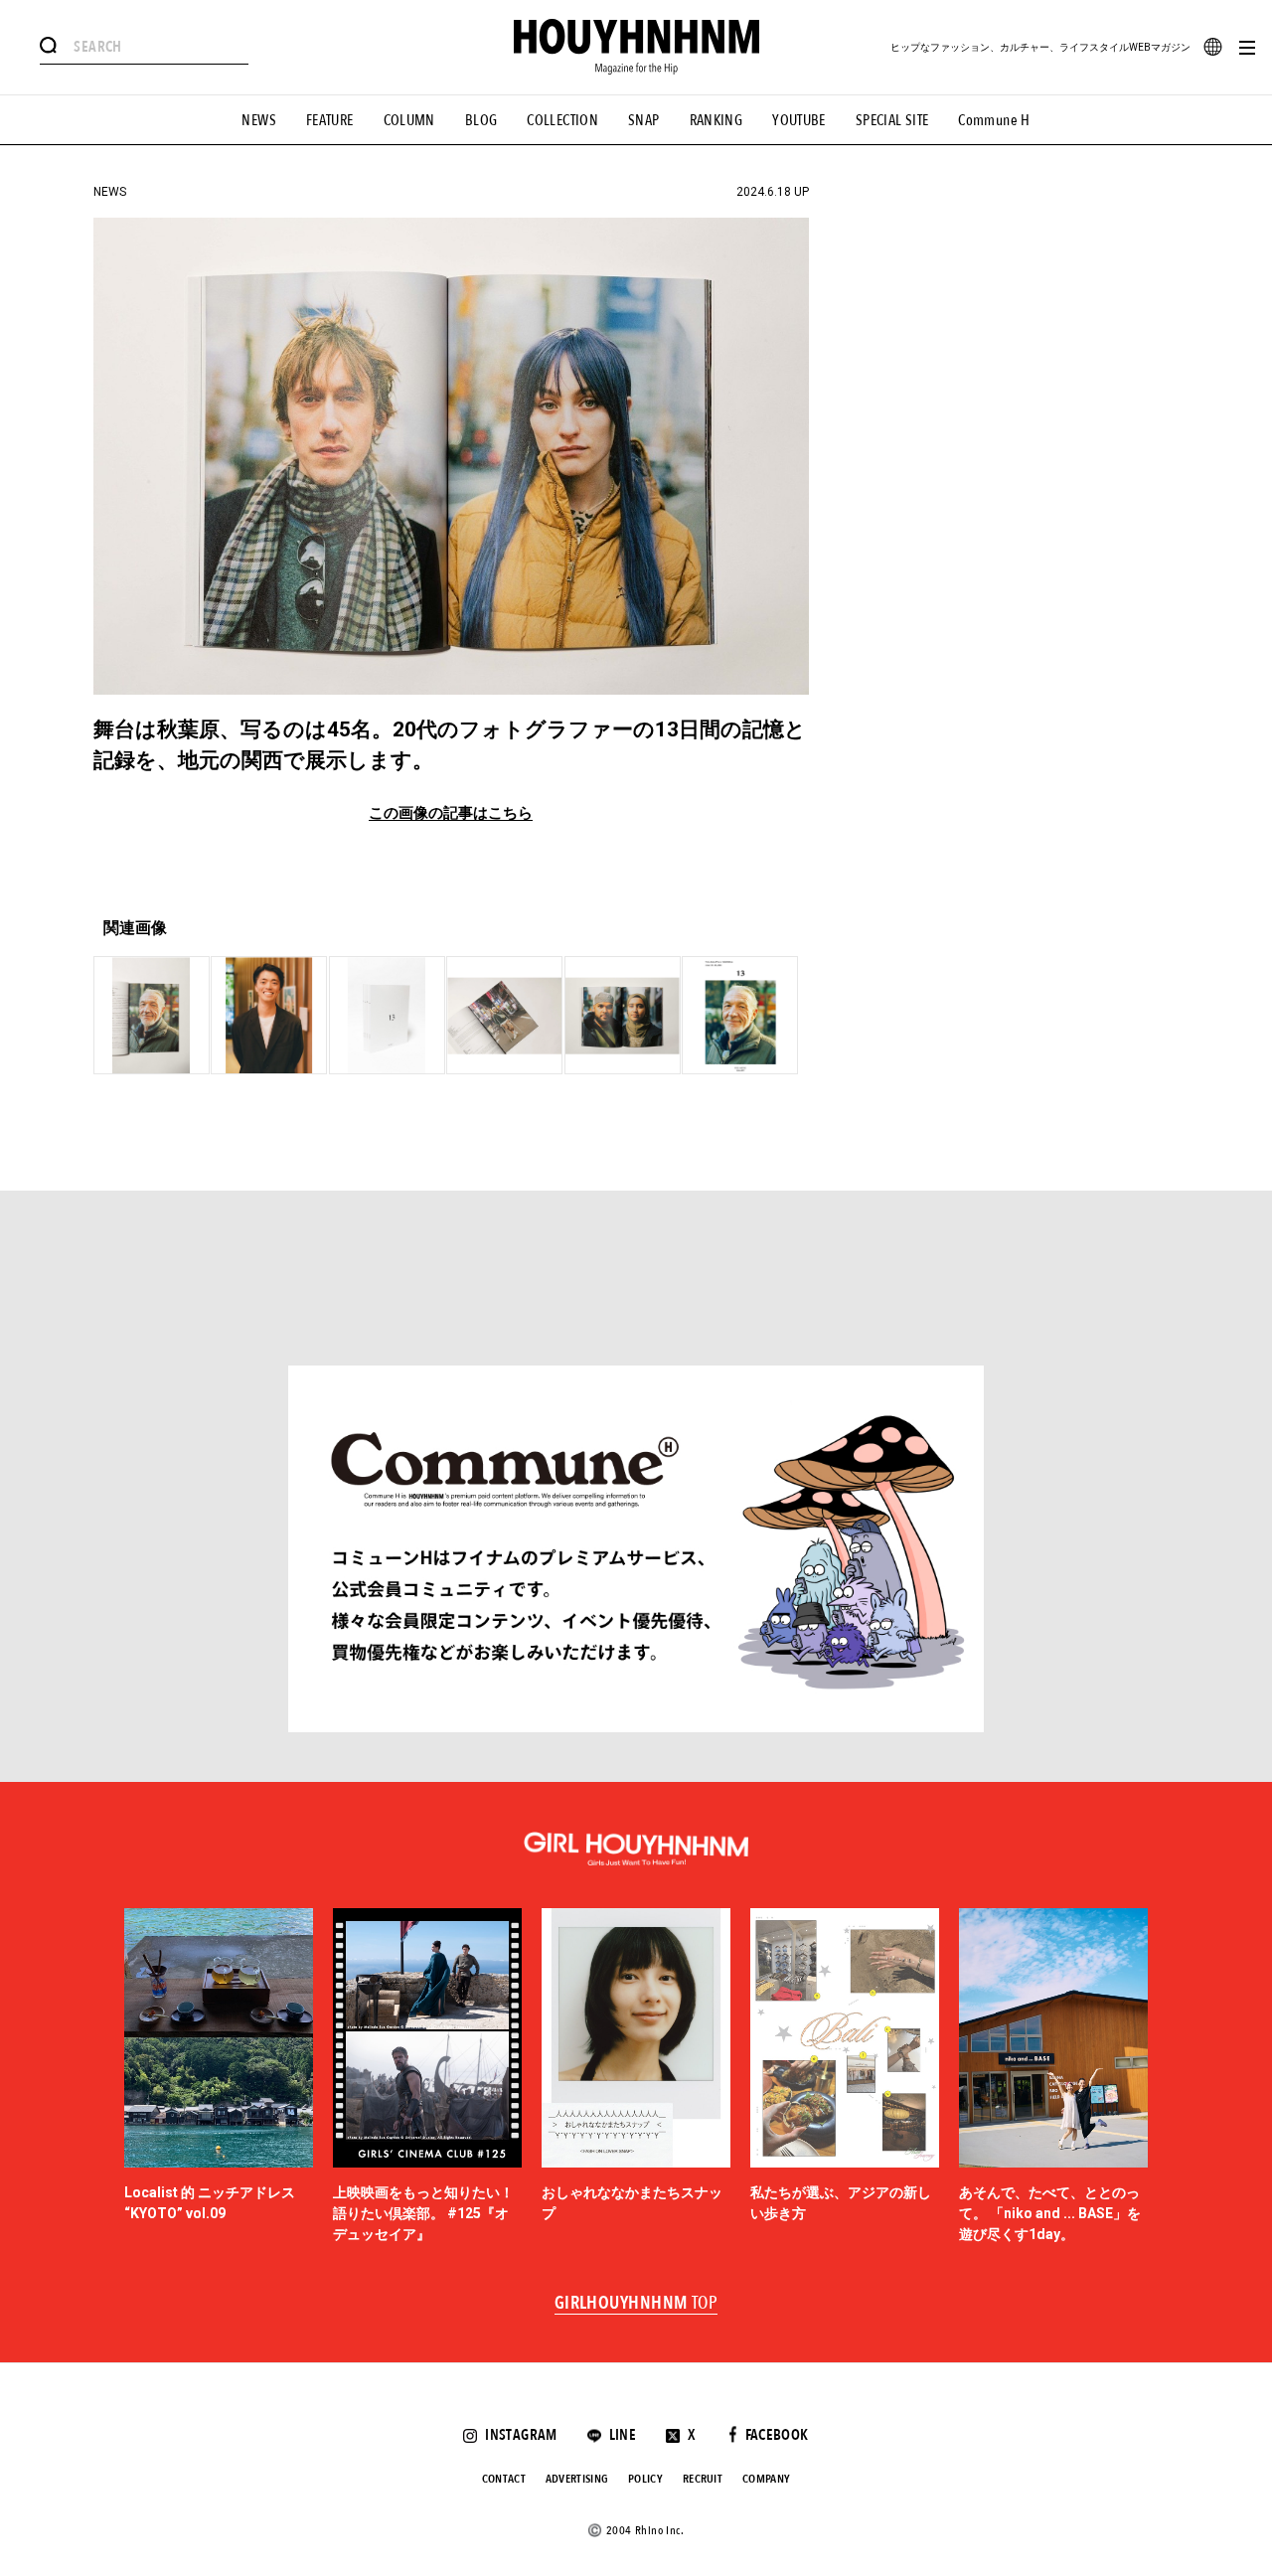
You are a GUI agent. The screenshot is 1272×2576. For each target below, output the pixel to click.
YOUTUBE (799, 120)
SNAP (644, 120)
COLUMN (409, 120)
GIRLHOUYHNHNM (636, 2304)
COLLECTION (562, 120)
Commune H (994, 120)
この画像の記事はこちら (451, 813)
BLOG (481, 120)
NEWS (259, 120)
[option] (219, 2077)
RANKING (716, 120)
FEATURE (330, 120)
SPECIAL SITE (892, 120)
